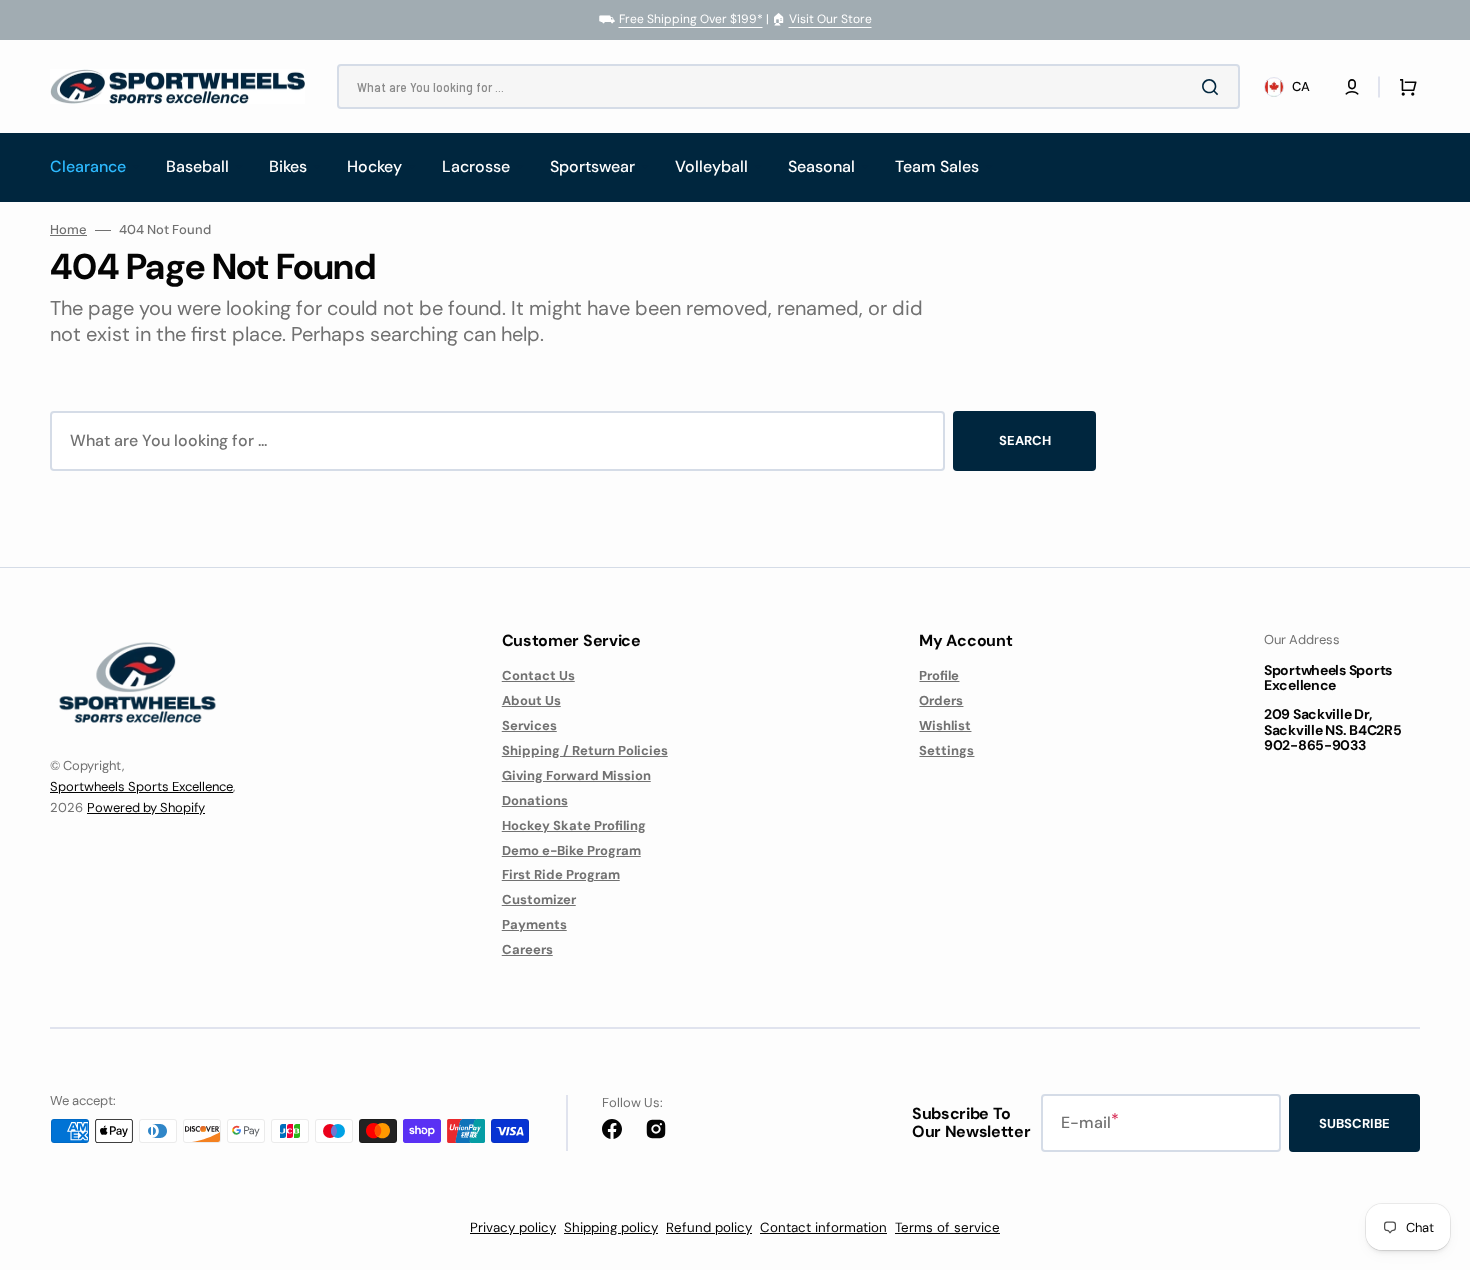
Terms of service (947, 1227)
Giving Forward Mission (576, 775)
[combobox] (788, 86)
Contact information (823, 1227)
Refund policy (709, 1227)
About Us (531, 700)
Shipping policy (611, 1227)
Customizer (539, 899)
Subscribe (1354, 1123)
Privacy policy (513, 1227)
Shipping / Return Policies (585, 750)
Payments (534, 924)
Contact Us (538, 676)
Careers (527, 949)
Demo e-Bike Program (571, 850)
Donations (535, 800)
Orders (941, 700)
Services (529, 725)
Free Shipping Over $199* (691, 19)
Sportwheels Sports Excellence (141, 786)
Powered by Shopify (146, 807)
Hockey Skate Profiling (574, 825)
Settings (946, 750)
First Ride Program (561, 874)
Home (68, 230)
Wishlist (945, 725)
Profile (939, 676)
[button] (1352, 87)
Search (1025, 440)
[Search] (1214, 87)
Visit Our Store (830, 19)
